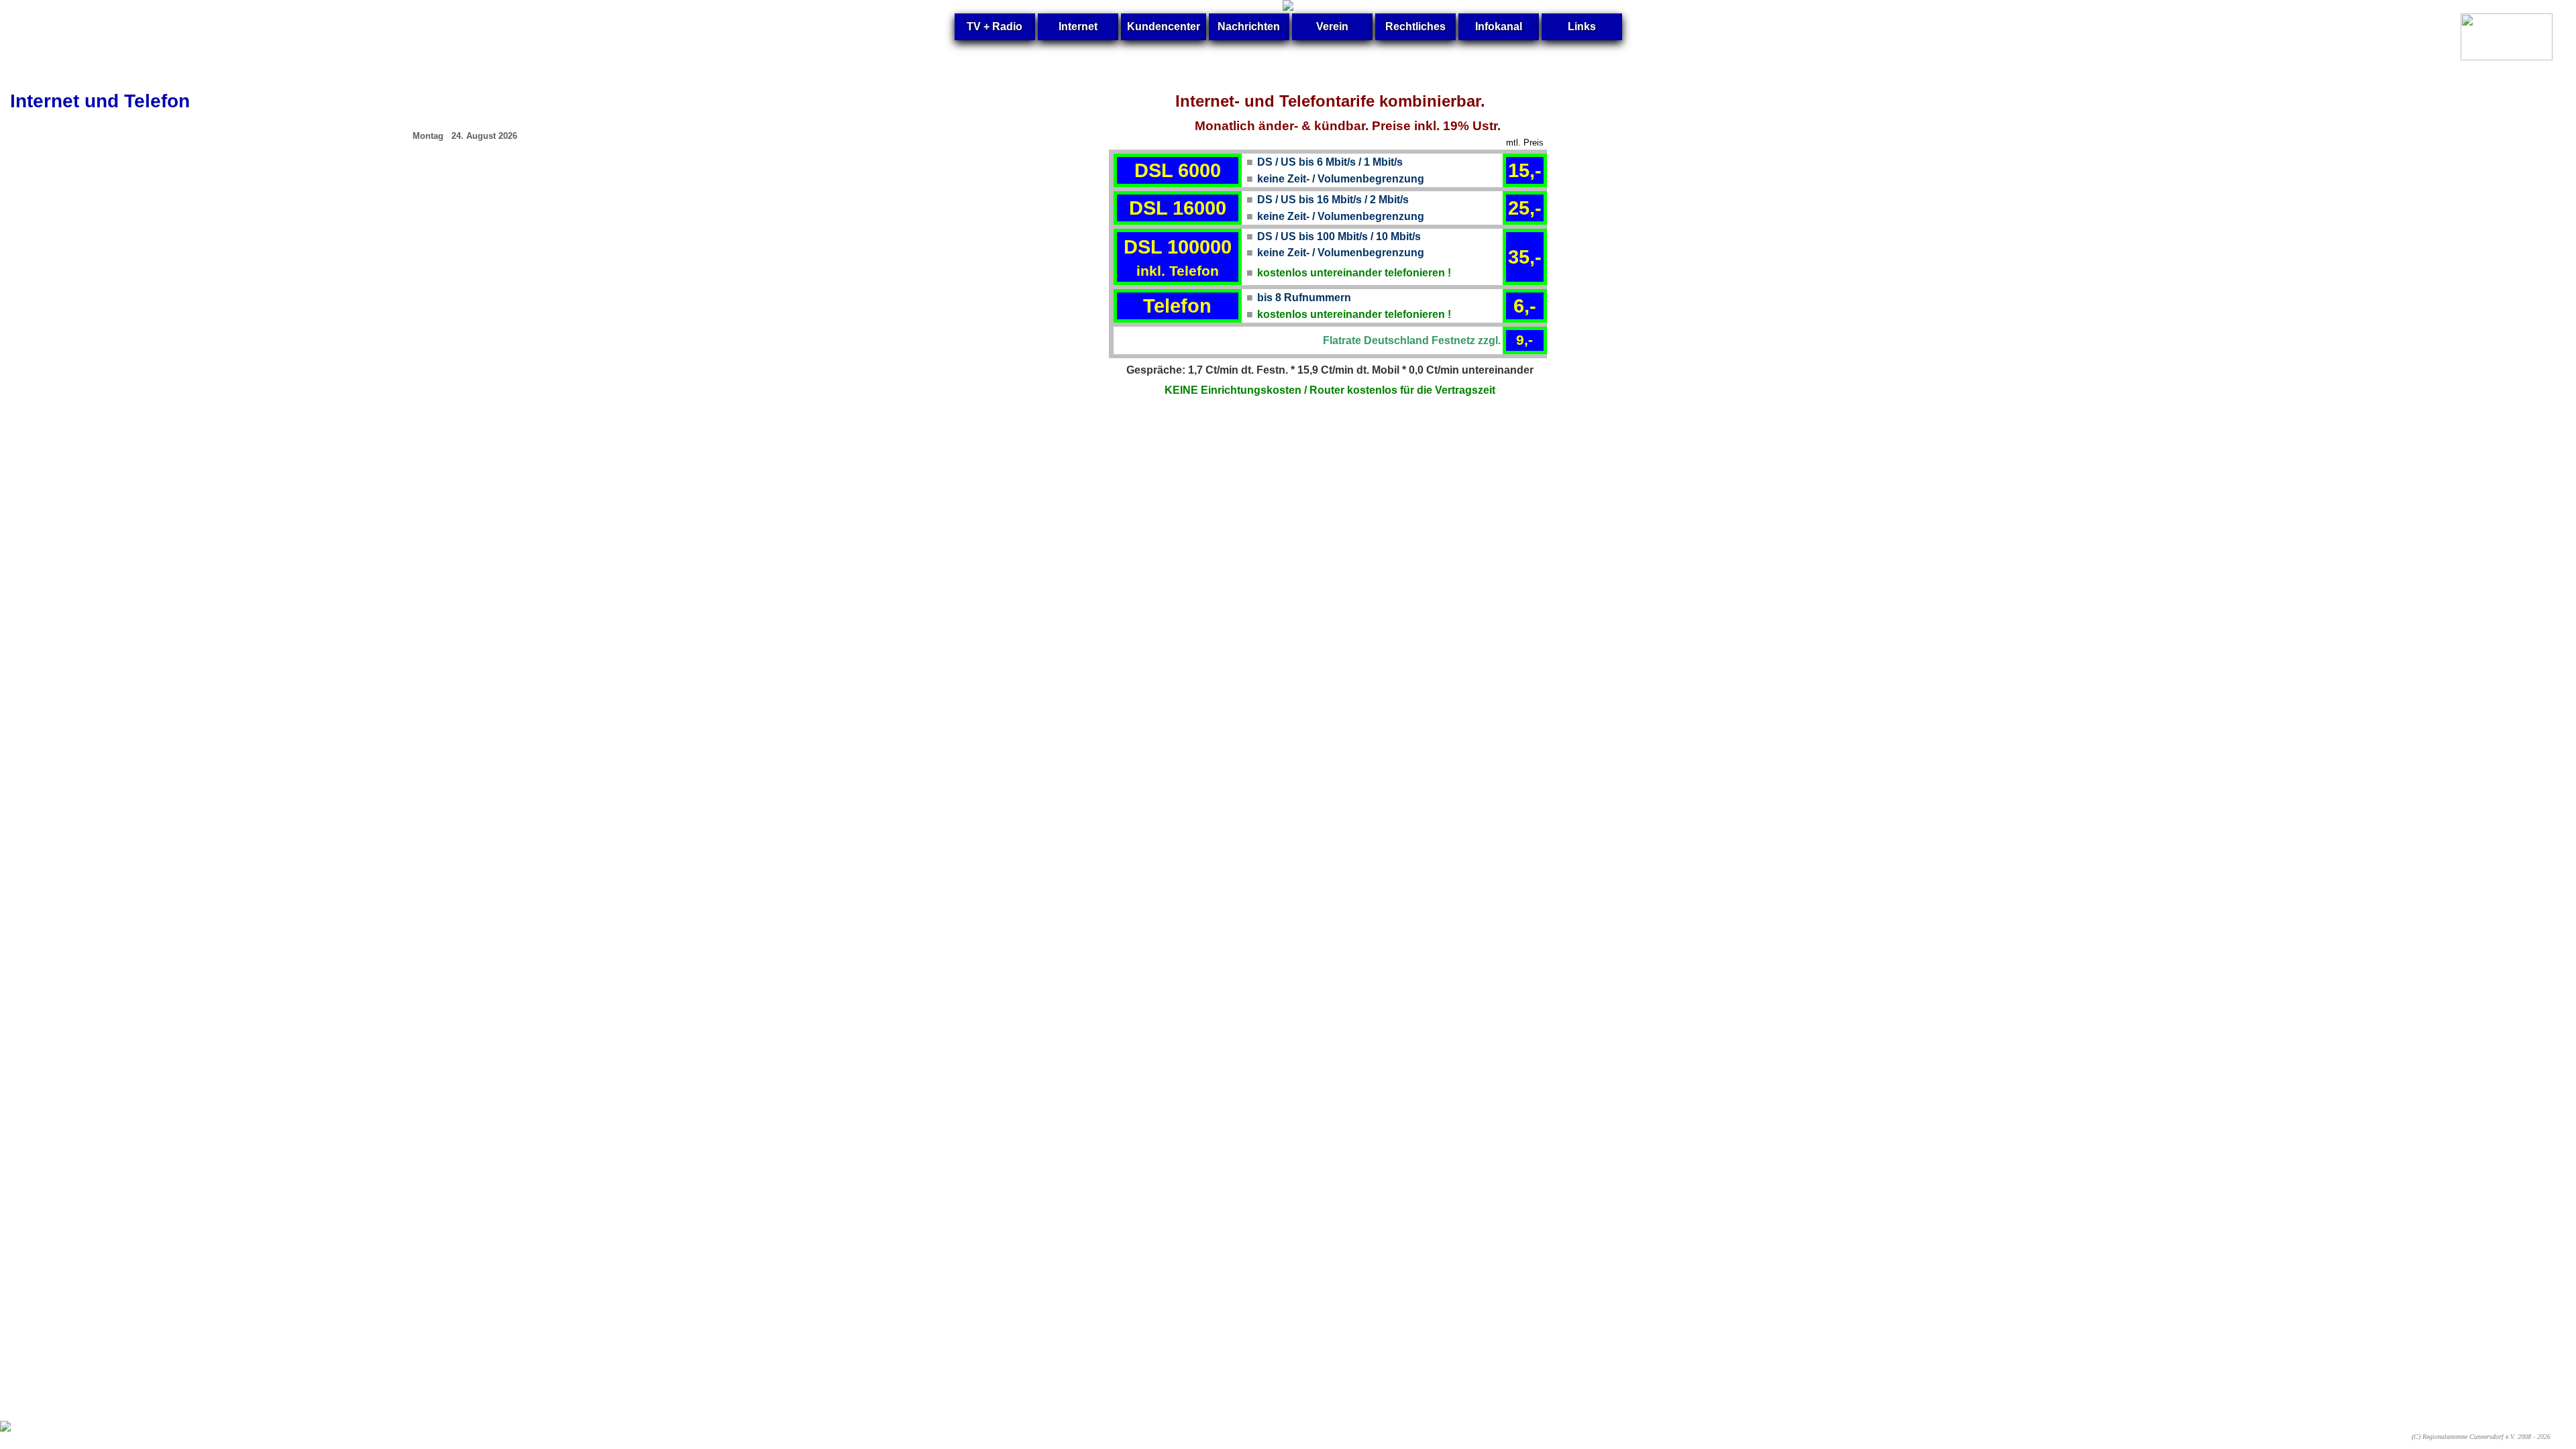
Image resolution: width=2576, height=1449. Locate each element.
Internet (1078, 26)
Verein (1332, 26)
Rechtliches (1415, 26)
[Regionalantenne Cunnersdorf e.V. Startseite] (1288, 7)
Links (1582, 26)
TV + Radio (995, 26)
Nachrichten (1249, 26)
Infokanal (1499, 26)
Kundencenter (1164, 26)
